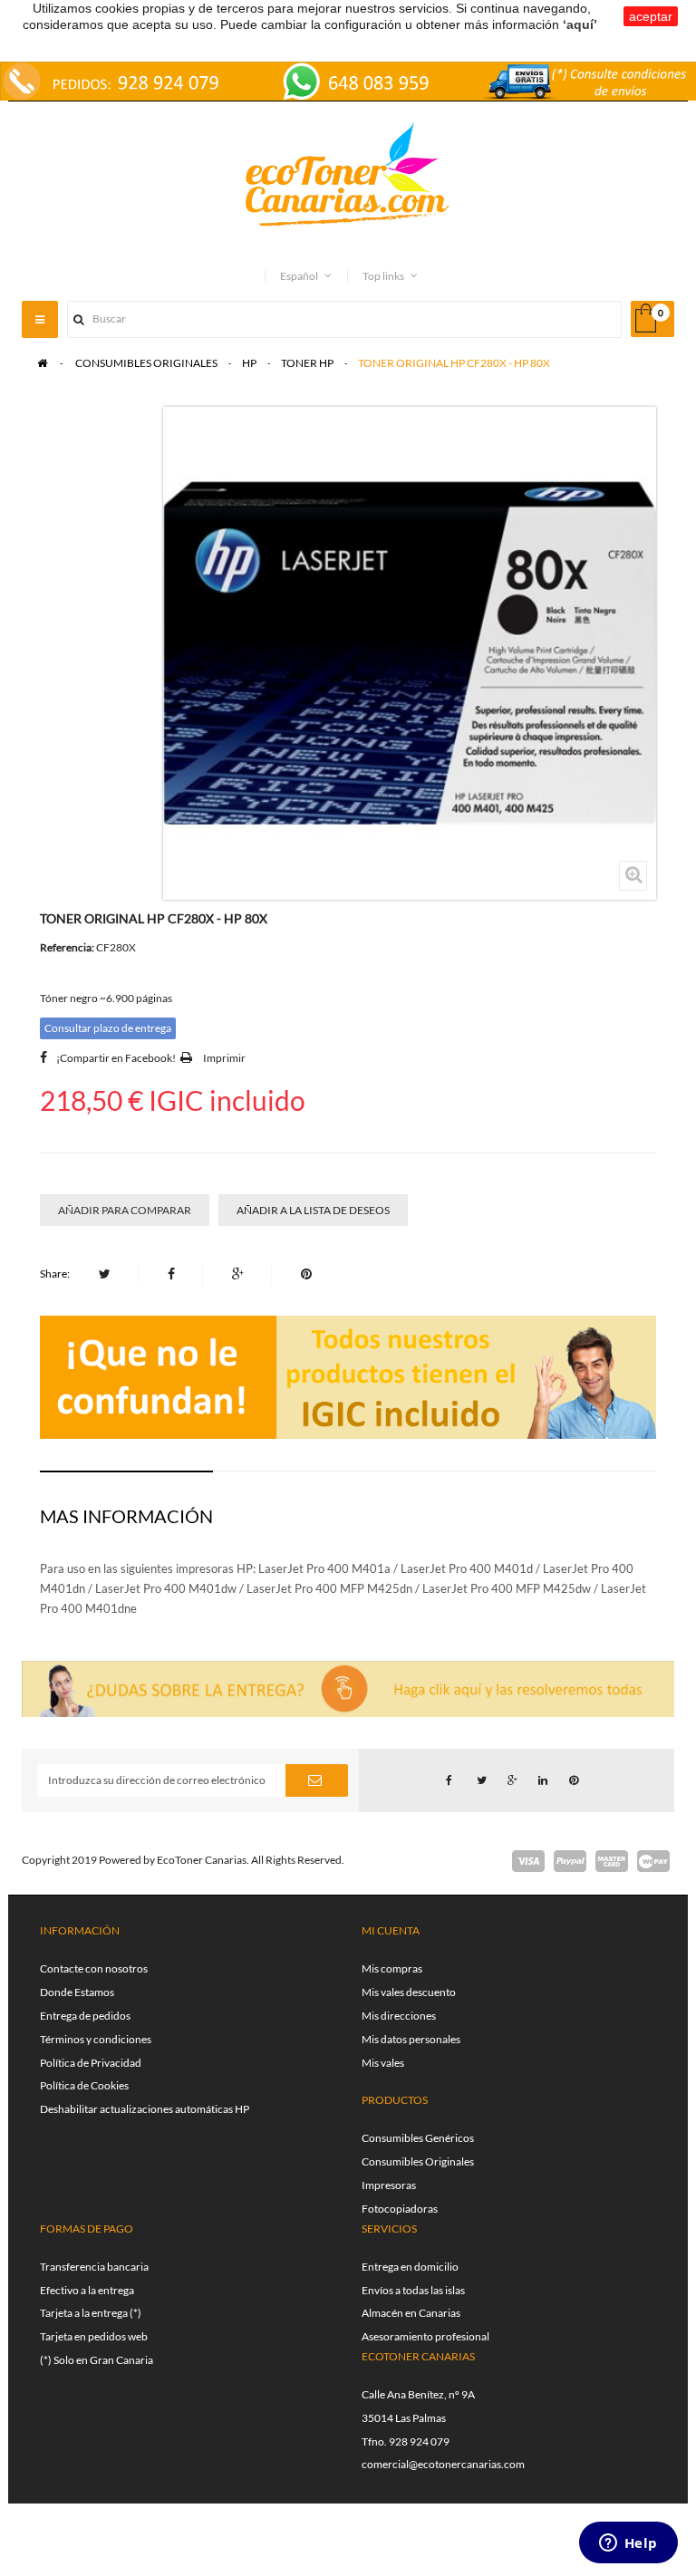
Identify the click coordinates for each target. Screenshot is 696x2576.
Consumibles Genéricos (418, 2138)
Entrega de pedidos (85, 2016)
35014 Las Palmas (404, 2418)
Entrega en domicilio (410, 2267)
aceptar (651, 16)
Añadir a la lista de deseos (313, 1210)
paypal (570, 1861)
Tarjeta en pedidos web (94, 2336)
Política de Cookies (84, 2085)
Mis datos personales (411, 2039)
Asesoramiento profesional (425, 2336)
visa (528, 1861)
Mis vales (383, 2063)
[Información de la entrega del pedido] (348, 79)
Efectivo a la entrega (87, 2290)
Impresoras (389, 2185)
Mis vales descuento (409, 1992)
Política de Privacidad (91, 2063)
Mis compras (392, 1968)
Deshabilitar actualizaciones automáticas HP (145, 2109)
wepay (653, 1861)
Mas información (126, 1516)
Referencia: (67, 947)
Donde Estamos (77, 1992)
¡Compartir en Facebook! (116, 1058)
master (612, 1861)
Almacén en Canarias (411, 2313)
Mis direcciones (399, 2016)
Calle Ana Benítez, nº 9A (418, 2394)
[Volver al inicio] (42, 363)
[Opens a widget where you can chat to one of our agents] (628, 2544)
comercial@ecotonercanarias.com (443, 2464)
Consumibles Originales (418, 2161)
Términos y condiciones (96, 2039)
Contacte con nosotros (94, 1968)
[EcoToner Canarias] (348, 175)
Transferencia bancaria (94, 2267)
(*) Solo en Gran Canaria (97, 2360)
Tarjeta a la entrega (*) (91, 2313)
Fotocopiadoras (400, 2209)
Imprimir (224, 1058)
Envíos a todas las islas (413, 2290)
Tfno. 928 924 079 (406, 2441)
